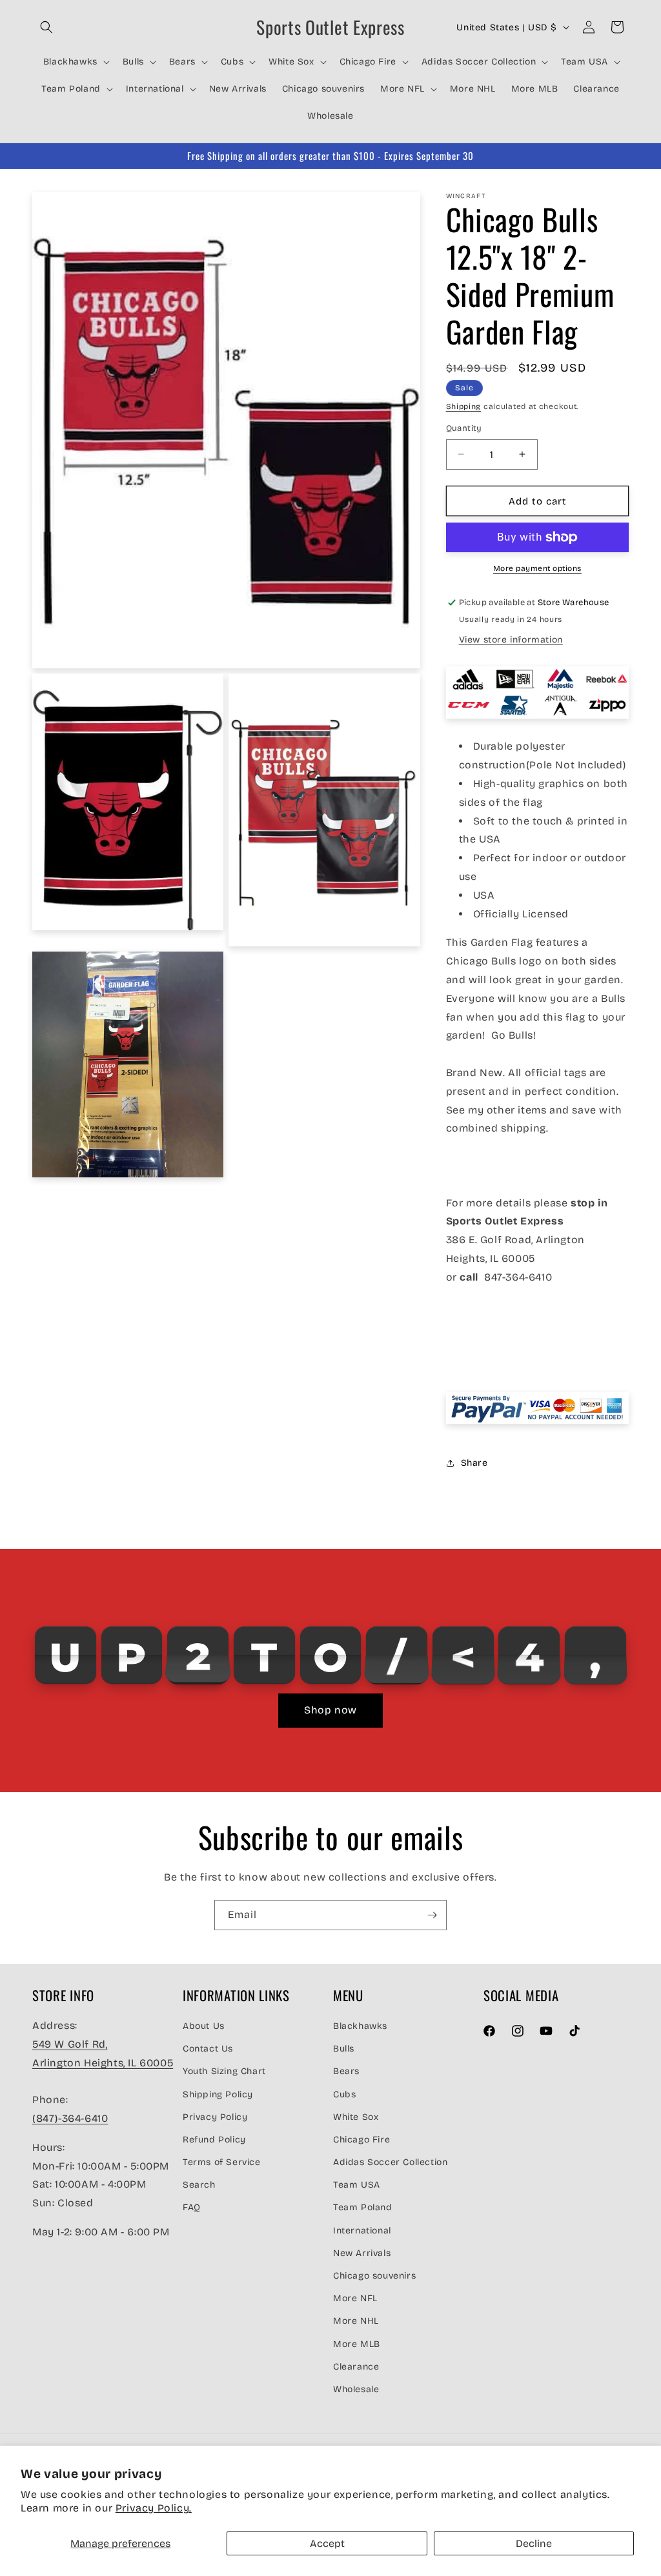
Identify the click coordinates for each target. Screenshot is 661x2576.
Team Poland (363, 2207)
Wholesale (356, 2389)
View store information (511, 640)
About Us (204, 2026)
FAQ (192, 2207)
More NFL (355, 2298)
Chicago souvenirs (374, 2276)
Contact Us (208, 2049)
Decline (534, 2543)
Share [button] (474, 1463)
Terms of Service (222, 2162)
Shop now (330, 1710)
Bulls (344, 2049)
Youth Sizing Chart (224, 2071)
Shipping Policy (218, 2094)
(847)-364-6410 (70, 2118)
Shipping (464, 406)
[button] (46, 27)
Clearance (356, 2367)
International (362, 2231)
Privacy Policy (215, 2117)
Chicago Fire (361, 2140)
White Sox (356, 2117)
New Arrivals (362, 2253)
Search (199, 2185)
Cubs (344, 2094)
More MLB (357, 2344)
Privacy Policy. (154, 2508)
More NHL (356, 2321)
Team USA (357, 2185)
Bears (346, 2071)
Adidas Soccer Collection (390, 2162)
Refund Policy (214, 2140)
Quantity (464, 428)
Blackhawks (360, 2026)
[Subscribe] (432, 1915)
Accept (327, 2543)
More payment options (537, 568)
